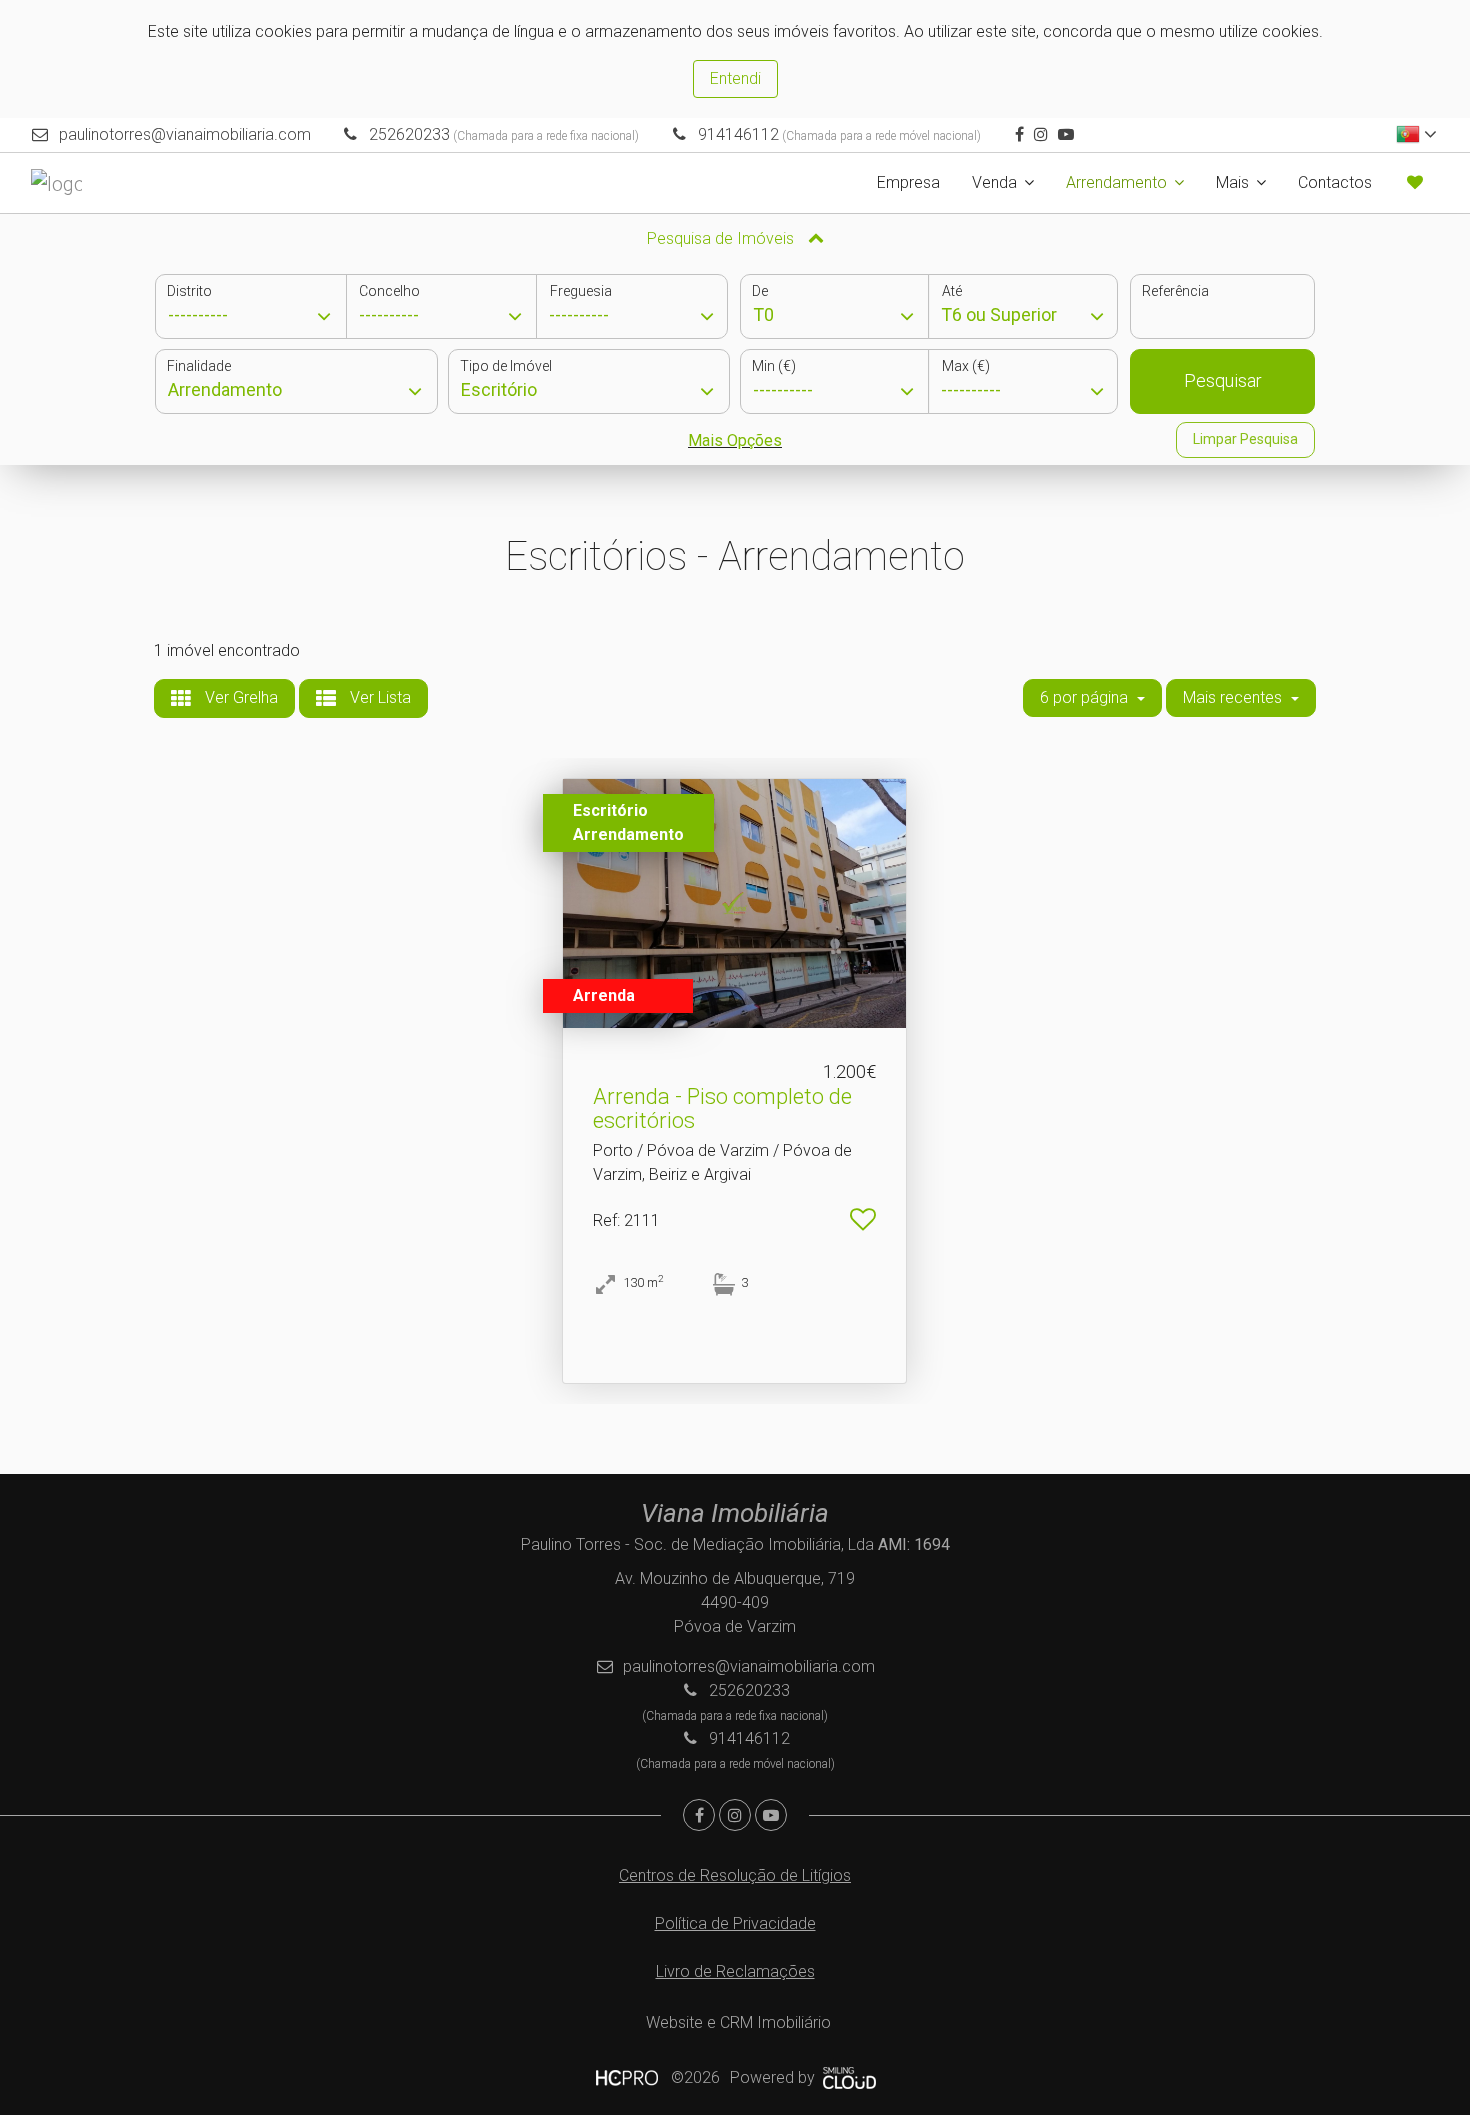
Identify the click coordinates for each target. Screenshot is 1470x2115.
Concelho (389, 291)
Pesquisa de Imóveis (722, 238)
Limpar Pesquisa (1245, 439)
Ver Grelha (239, 697)
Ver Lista (378, 697)
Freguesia (581, 291)
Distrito (189, 291)
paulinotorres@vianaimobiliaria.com (185, 134)
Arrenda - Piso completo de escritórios (722, 1108)
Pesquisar (1223, 380)
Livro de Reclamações (735, 1971)
